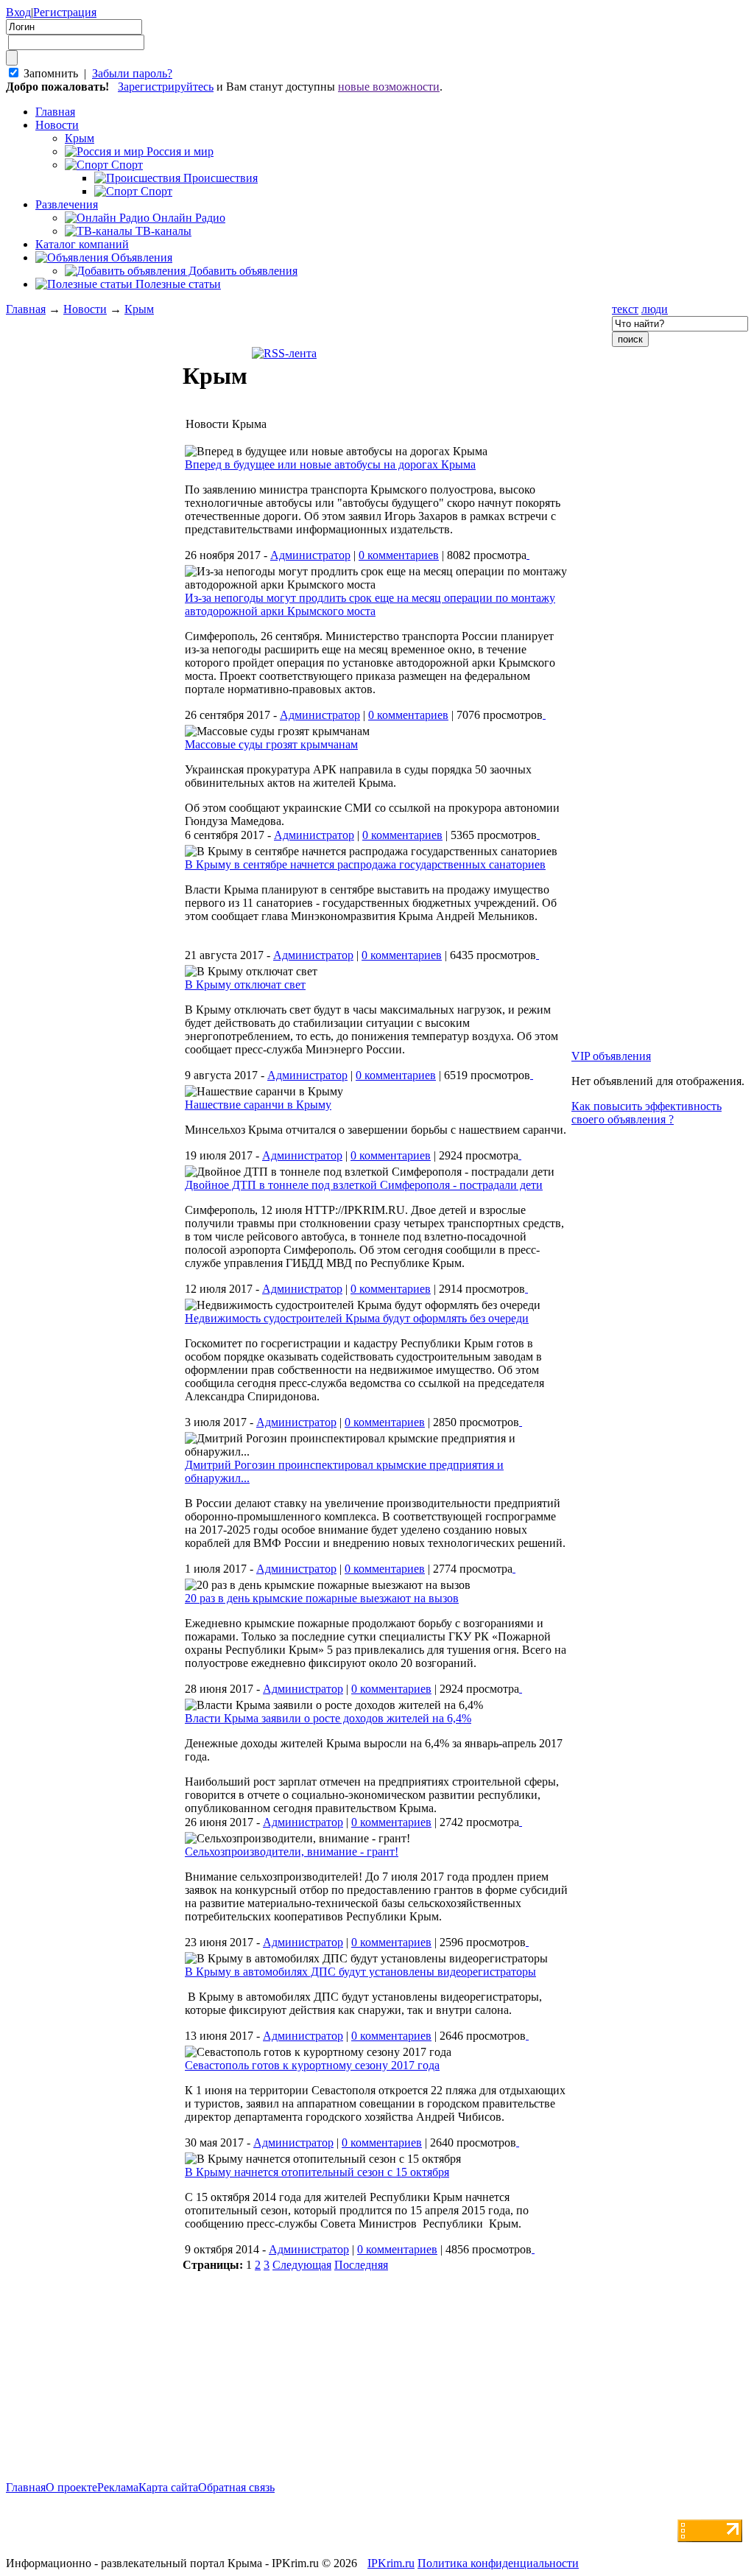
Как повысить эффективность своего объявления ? (646, 1113)
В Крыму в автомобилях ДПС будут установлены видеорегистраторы (360, 1972)
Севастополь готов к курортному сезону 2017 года (312, 2065)
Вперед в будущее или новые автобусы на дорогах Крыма (330, 464)
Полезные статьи (177, 284)
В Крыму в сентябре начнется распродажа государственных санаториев (365, 864)
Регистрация (65, 12)
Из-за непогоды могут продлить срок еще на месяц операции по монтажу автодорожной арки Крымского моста (370, 604)
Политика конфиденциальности (498, 2563)
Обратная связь (236, 2487)
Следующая (302, 2265)
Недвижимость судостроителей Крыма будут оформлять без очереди (357, 1318)
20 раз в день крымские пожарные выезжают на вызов (322, 1598)
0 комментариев (399, 555)
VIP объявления (611, 1056)
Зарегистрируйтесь (166, 87)
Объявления (140, 257)
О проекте (71, 2487)
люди (655, 309)
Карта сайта (168, 2487)
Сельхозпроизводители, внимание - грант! (292, 1852)
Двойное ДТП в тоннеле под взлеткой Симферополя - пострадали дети (364, 1185)
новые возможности (389, 87)
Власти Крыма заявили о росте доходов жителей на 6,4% (328, 1718)
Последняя (361, 2265)
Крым (139, 309)
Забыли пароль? (132, 73)
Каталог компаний (82, 244)
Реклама (118, 2487)
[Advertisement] (94, 1309)
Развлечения (67, 204)
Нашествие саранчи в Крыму (258, 1105)
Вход (18, 12)
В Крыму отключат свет (245, 985)
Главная (26, 309)
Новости (57, 125)
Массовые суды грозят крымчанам (271, 744)
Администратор (310, 555)
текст (625, 309)
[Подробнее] (528, 554)
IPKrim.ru (391, 2563)
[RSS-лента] (284, 353)
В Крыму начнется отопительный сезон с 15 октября (317, 2172)
